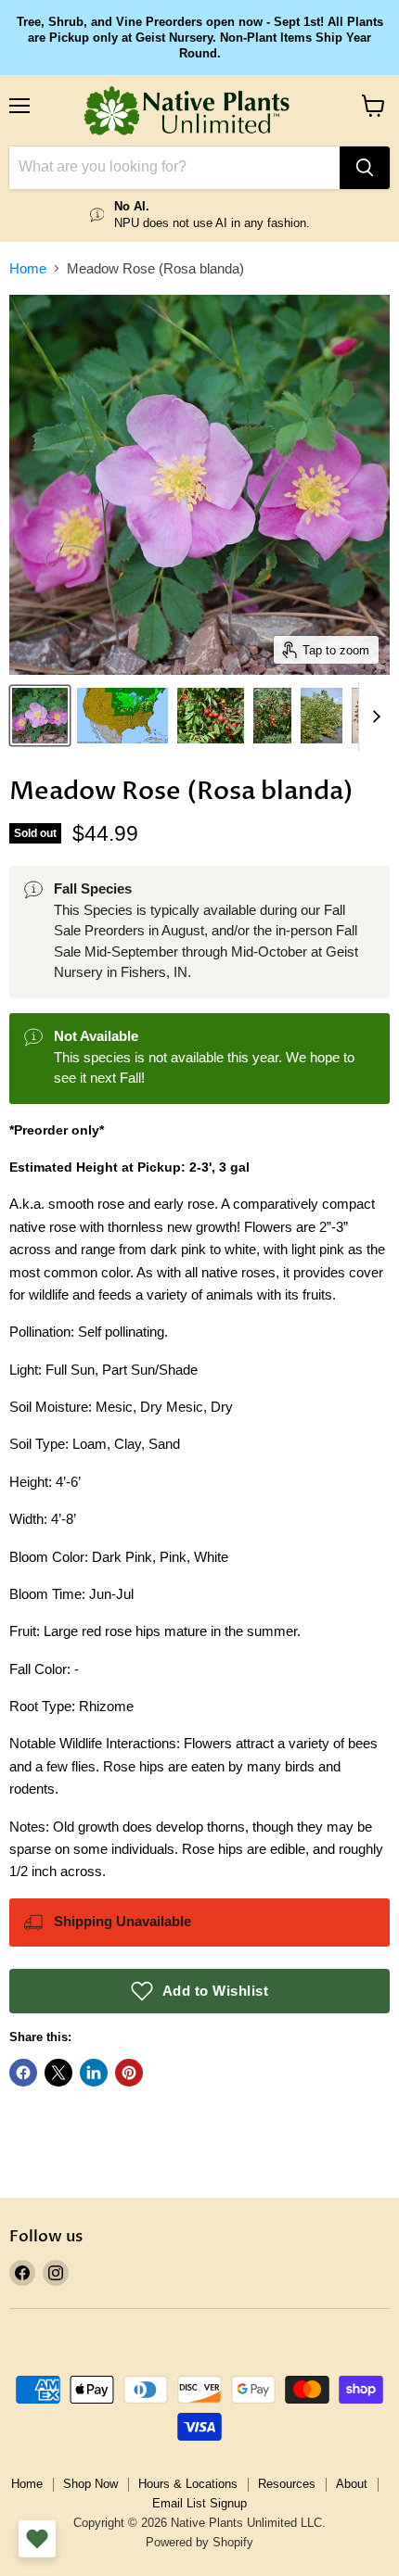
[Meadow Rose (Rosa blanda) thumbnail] (40, 716)
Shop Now (90, 2484)
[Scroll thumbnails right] (373, 717)
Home (28, 268)
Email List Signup (199, 2503)
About (352, 2484)
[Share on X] (58, 2073)
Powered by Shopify (199, 2542)
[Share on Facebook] (23, 2073)
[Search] (365, 168)
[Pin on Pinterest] (129, 2073)
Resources (287, 2484)
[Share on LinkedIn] (94, 2073)
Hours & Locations (188, 2484)
